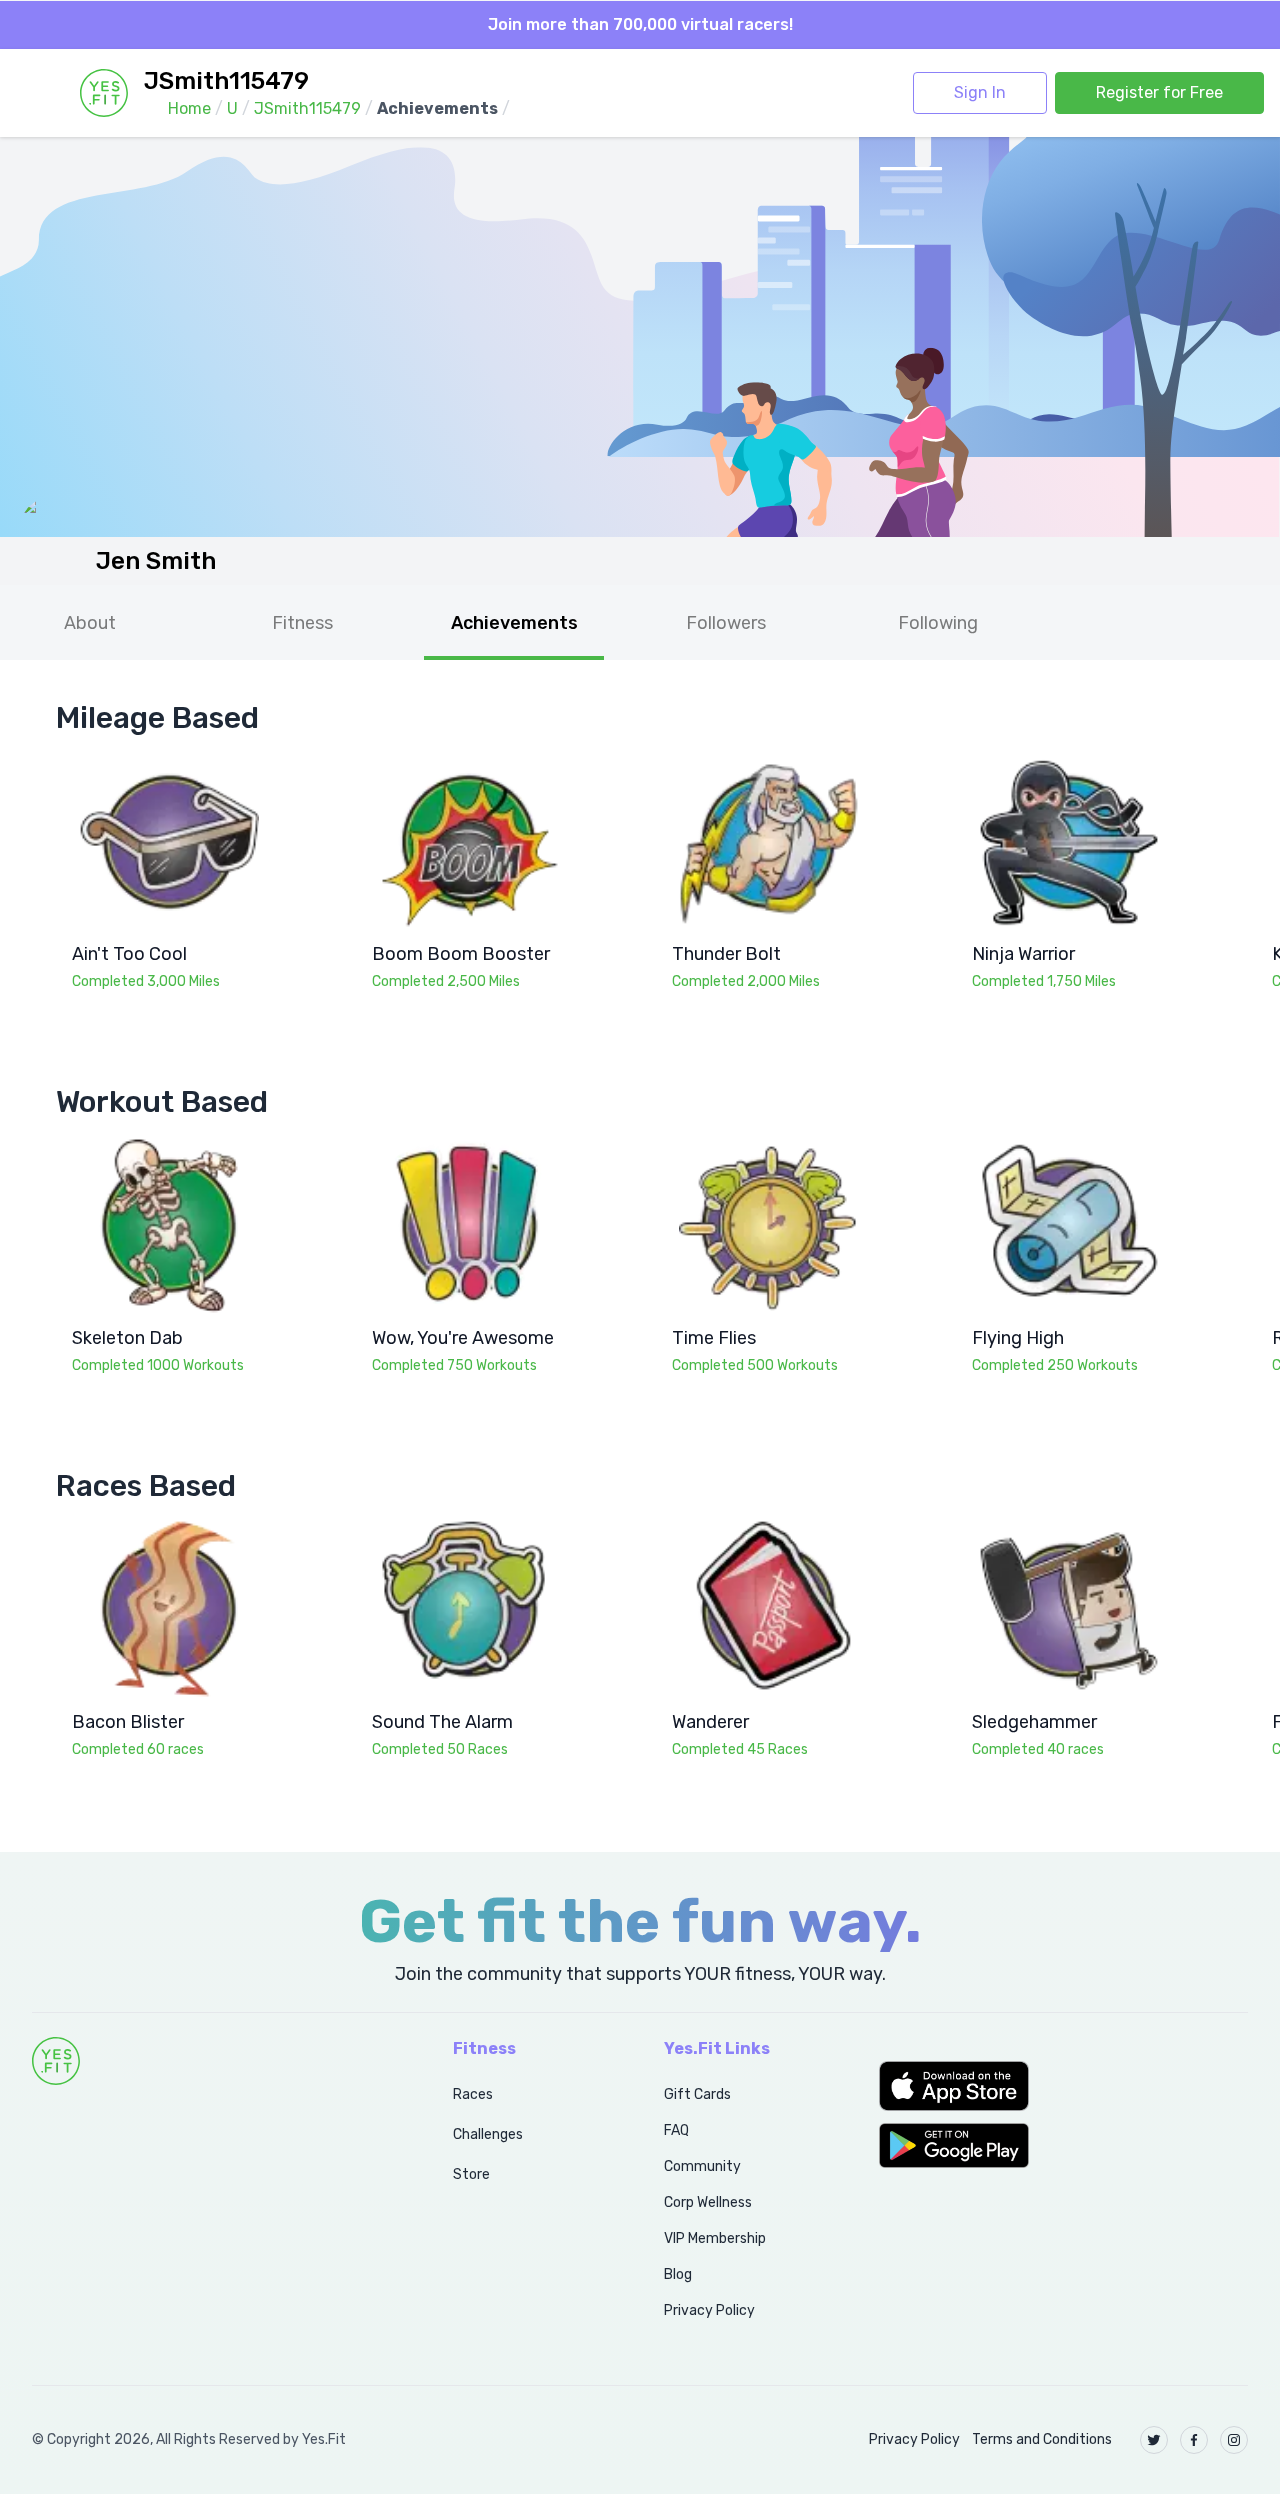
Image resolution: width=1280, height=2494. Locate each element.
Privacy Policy (709, 2310)
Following (938, 623)
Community (702, 2166)
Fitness (302, 623)
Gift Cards (697, 2094)
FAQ (676, 2130)
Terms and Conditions (1042, 2439)
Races (473, 2094)
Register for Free (1159, 92)
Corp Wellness (708, 2202)
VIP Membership (715, 2238)
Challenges (488, 2134)
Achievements (514, 623)
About (90, 623)
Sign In (980, 92)
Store (471, 2174)
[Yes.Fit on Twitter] (1154, 2440)
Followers (726, 623)
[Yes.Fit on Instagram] (1234, 2440)
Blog (678, 2274)
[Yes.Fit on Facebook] (1194, 2440)
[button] (1063, 2086)
